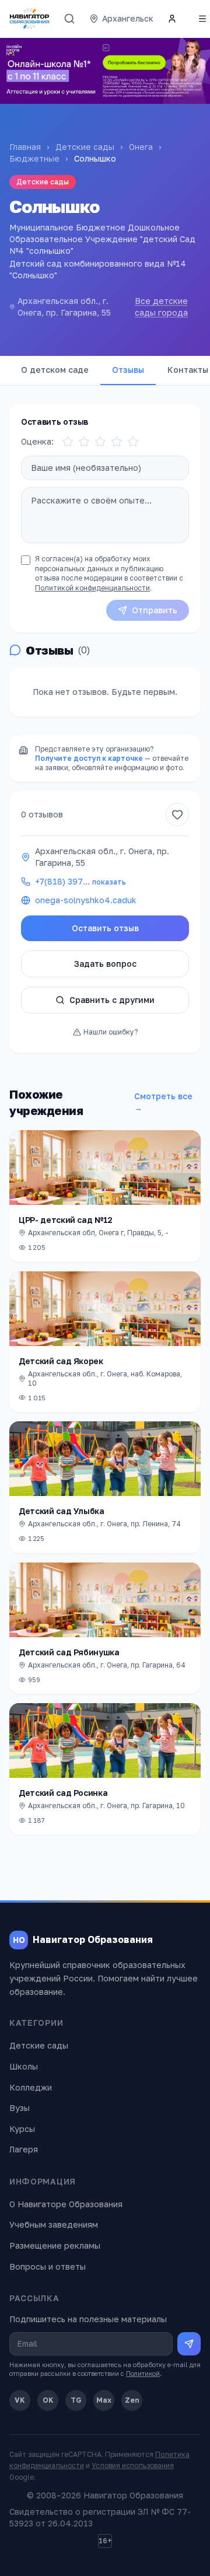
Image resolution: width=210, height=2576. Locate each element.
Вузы (20, 2108)
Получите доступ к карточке (89, 758)
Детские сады (85, 147)
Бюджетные (34, 158)
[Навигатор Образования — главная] (29, 19)
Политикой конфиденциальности (92, 588)
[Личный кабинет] (172, 19)
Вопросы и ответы (48, 2266)
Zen (132, 2400)
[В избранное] (177, 815)
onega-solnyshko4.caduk (86, 900)
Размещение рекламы (55, 2245)
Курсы (22, 2129)
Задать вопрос (105, 964)
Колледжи (31, 2087)
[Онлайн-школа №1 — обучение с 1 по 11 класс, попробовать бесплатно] (105, 71)
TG (76, 2400)
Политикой (143, 2373)
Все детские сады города (161, 307)
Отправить (155, 610)
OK (48, 2400)
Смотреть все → (163, 1102)
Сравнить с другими (112, 1000)
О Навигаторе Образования (66, 2204)
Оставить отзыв (105, 928)
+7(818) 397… (80, 881)
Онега (141, 147)
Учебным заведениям (54, 2224)
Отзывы (128, 370)
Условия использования (133, 2465)
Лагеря (24, 2149)
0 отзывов (42, 814)
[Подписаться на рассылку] (189, 2344)
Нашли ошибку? (111, 1032)
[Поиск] (69, 19)
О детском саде (55, 370)
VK (20, 2400)
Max (104, 2400)
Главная (25, 147)
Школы (24, 2066)
